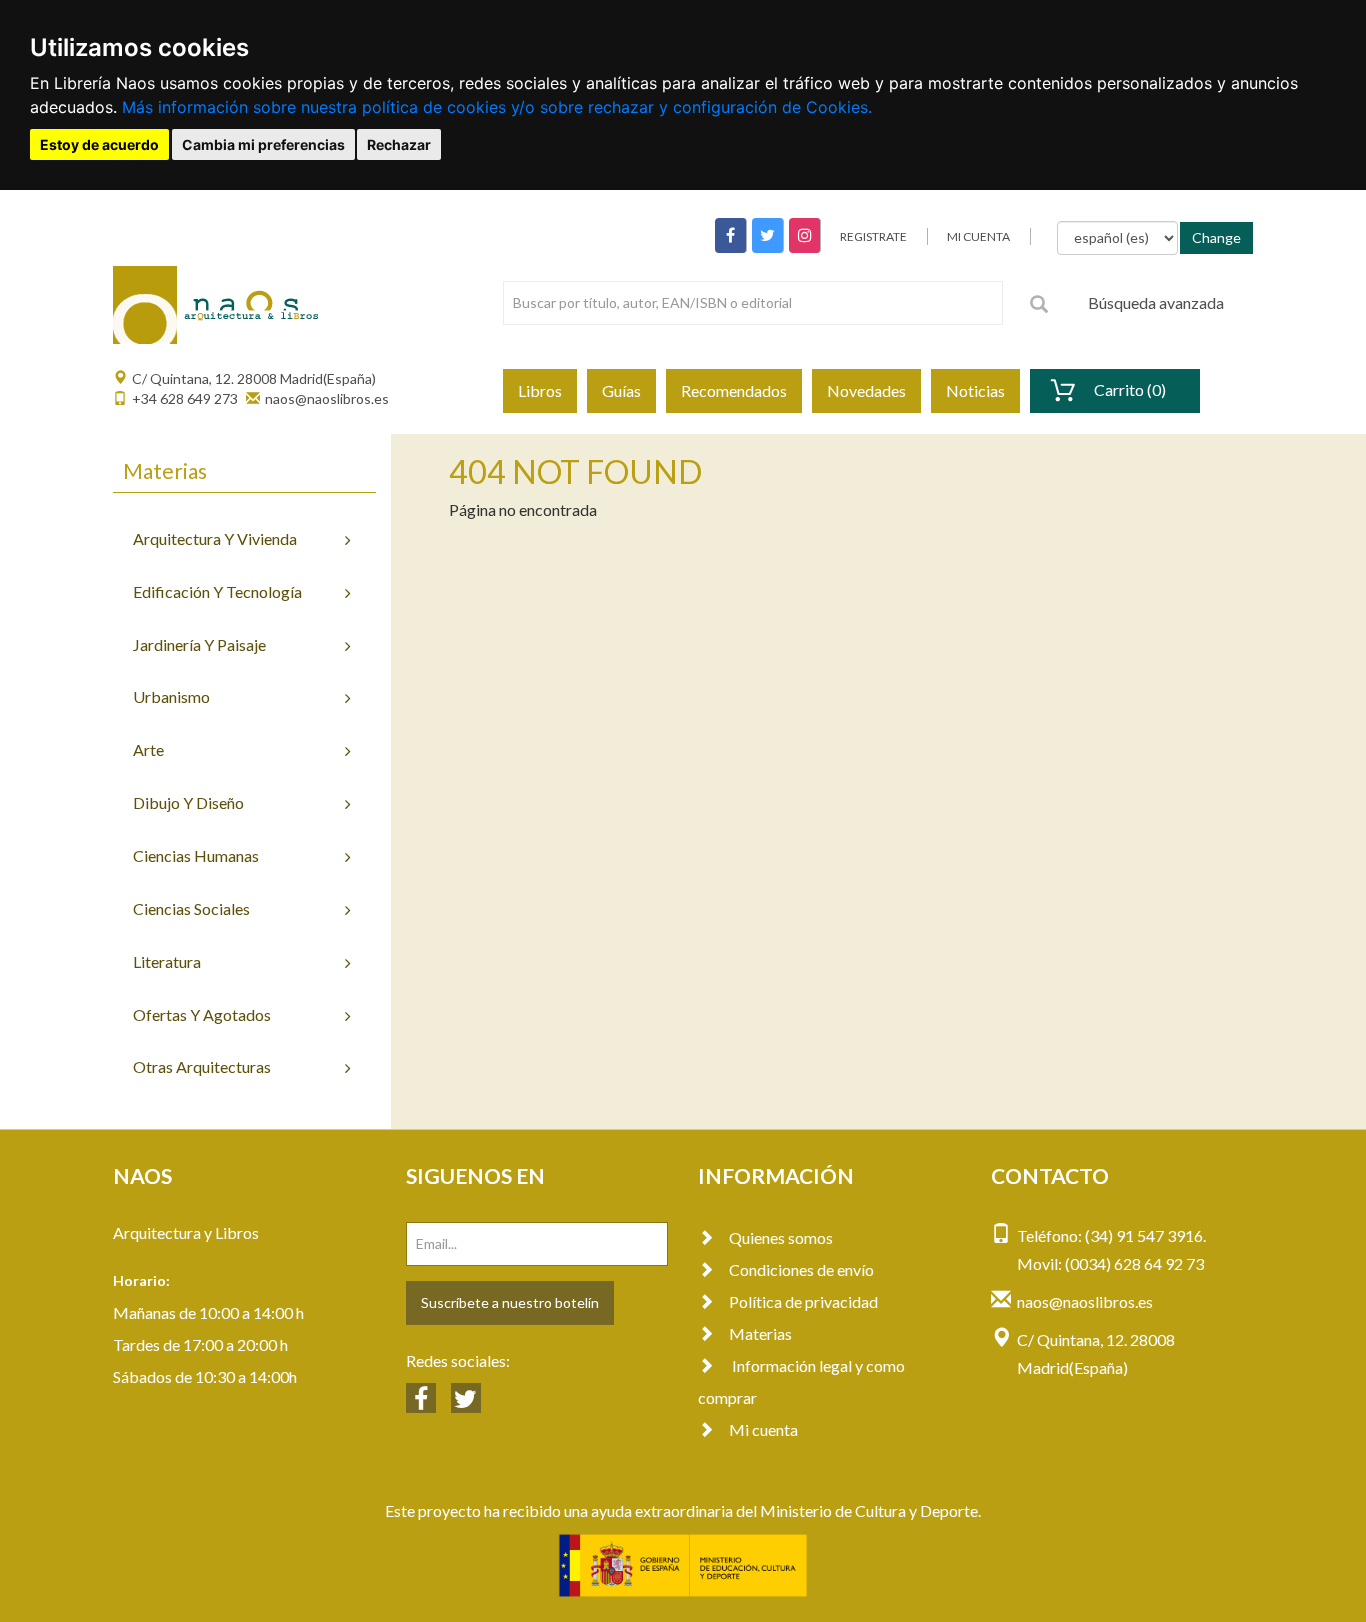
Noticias (975, 390)
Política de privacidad (803, 1301)
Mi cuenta (763, 1429)
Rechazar (399, 144)
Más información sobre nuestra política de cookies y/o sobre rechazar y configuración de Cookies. (497, 107)
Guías (621, 390)
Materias (760, 1333)
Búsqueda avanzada (1156, 302)
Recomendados (734, 390)
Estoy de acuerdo (99, 144)
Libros (540, 390)
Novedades (866, 390)
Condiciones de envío (801, 1269)
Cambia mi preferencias (263, 144)
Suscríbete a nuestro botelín (510, 1302)
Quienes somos (781, 1237)
